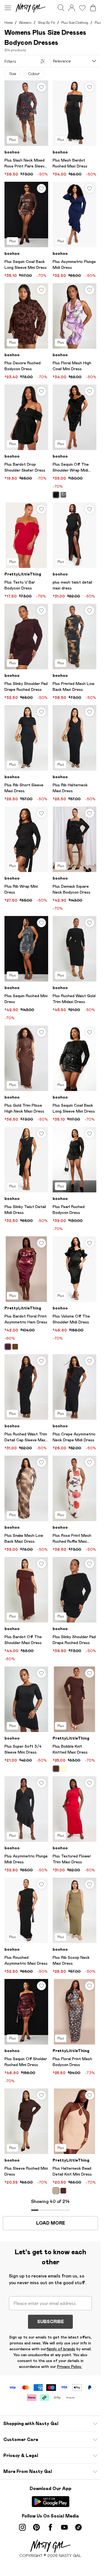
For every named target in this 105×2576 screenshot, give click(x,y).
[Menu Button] (8, 8)
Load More (51, 2223)
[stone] (56, 2191)
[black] (56, 495)
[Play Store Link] (51, 2502)
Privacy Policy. (70, 2367)
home (9, 23)
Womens (25, 23)
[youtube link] (64, 2527)
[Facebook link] (50, 2527)
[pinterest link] (36, 2527)
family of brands (61, 2349)
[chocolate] (56, 1769)
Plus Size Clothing (75, 23)
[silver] (63, 495)
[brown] (15, 1347)
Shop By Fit (46, 23)
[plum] (8, 1347)
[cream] (63, 1769)
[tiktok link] (78, 2527)
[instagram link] (22, 2527)
